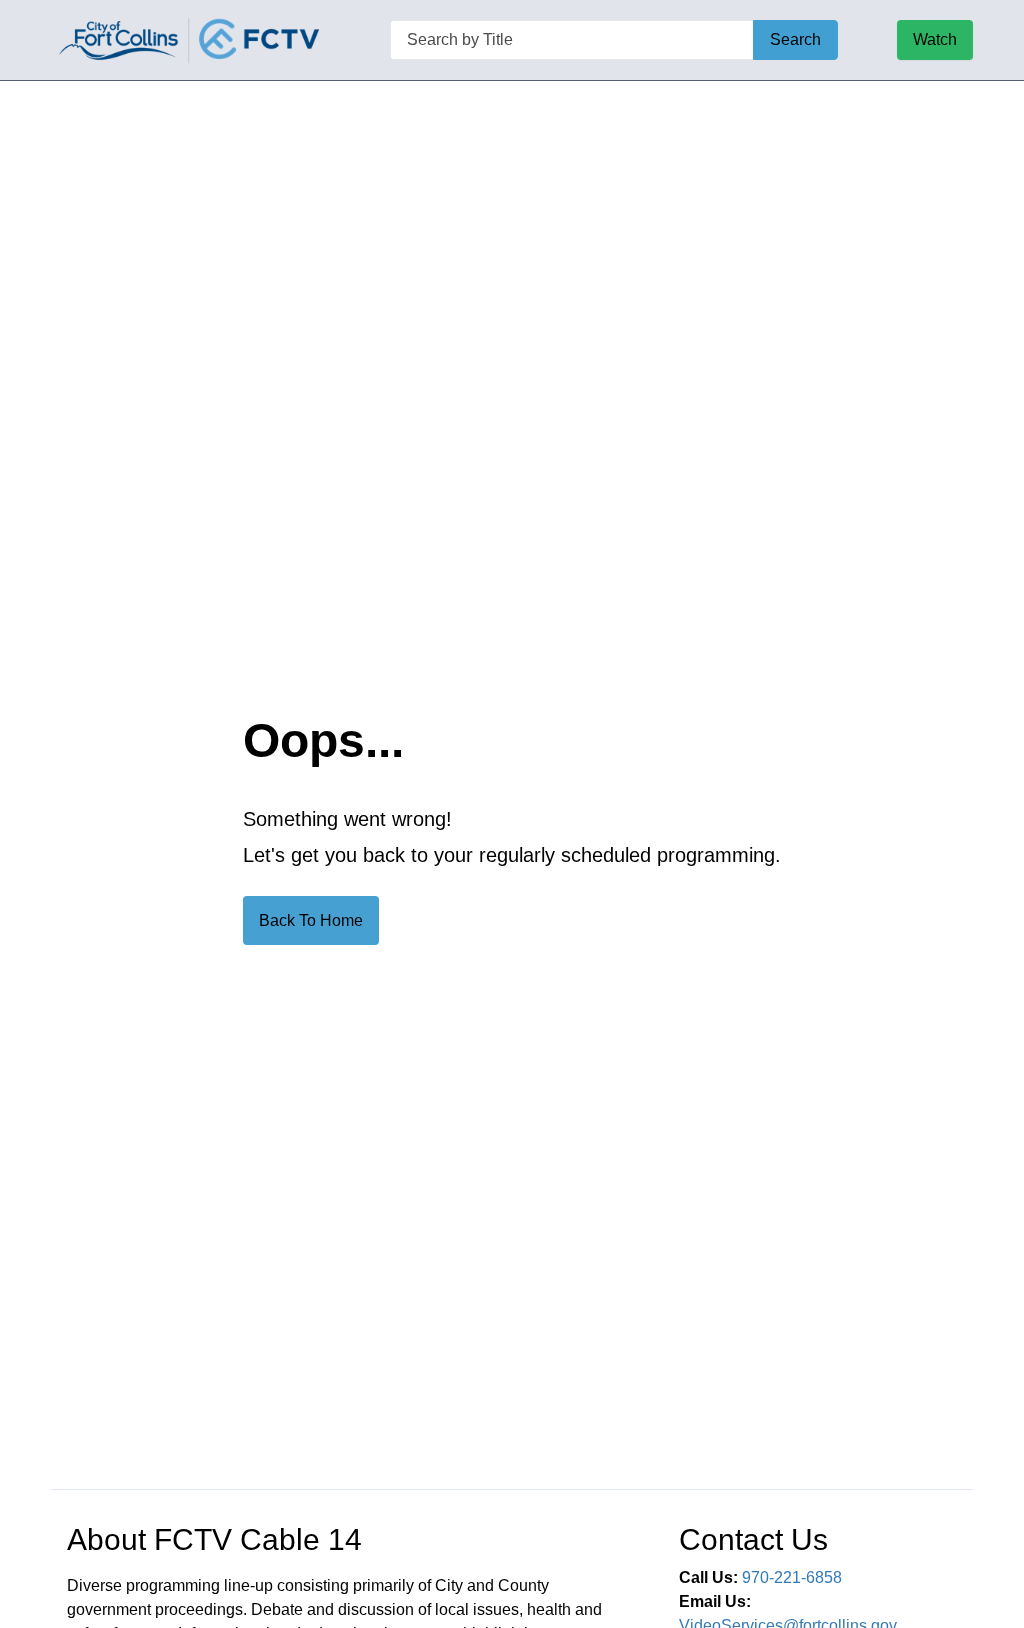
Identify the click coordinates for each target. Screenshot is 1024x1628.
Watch (935, 39)
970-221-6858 (792, 1577)
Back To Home (311, 920)
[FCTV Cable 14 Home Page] (191, 40)
